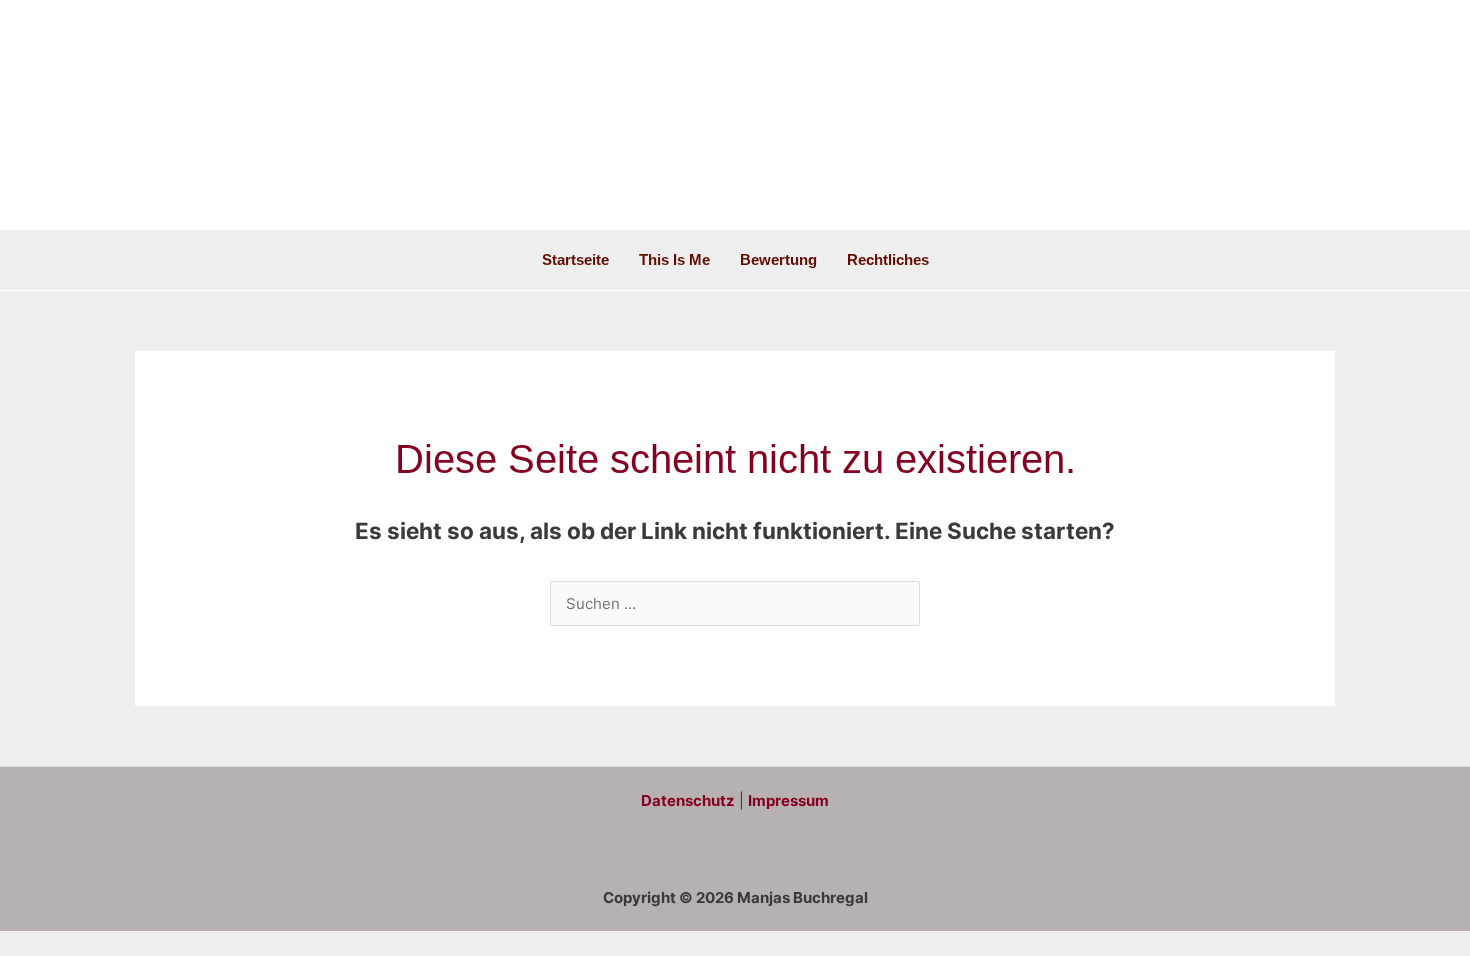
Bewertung (778, 259)
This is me (674, 259)
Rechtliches (888, 259)
